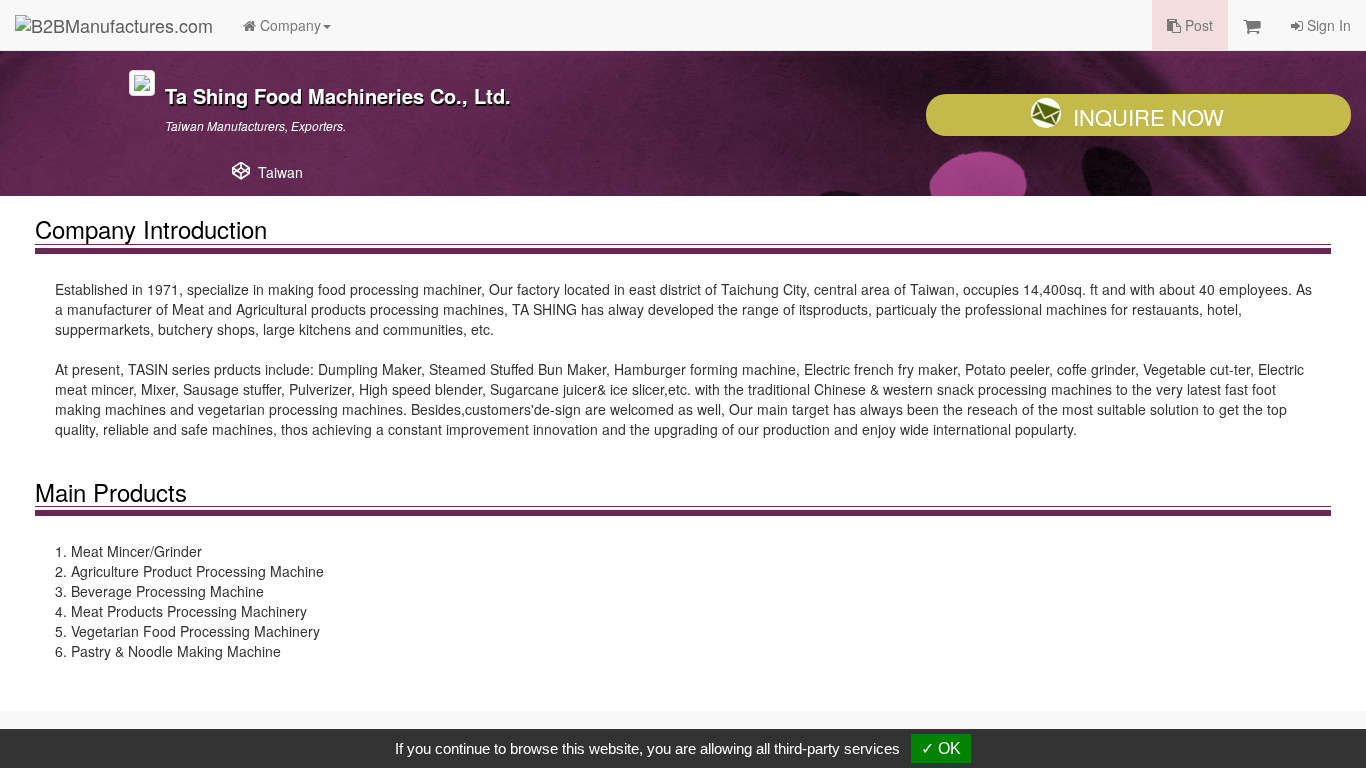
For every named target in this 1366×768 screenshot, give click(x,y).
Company (288, 25)
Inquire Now (1148, 116)
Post (1197, 25)
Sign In (1327, 25)
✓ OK (941, 748)
